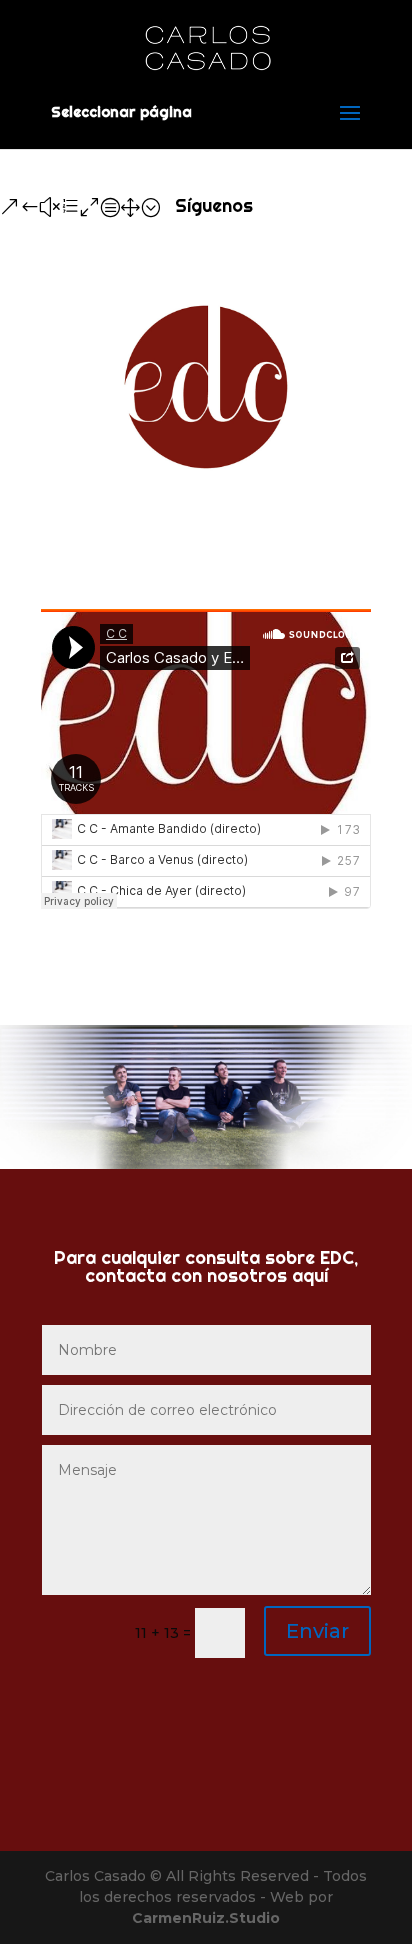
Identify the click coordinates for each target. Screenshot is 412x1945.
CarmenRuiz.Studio (206, 1918)
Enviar (317, 1631)
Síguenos (214, 205)
